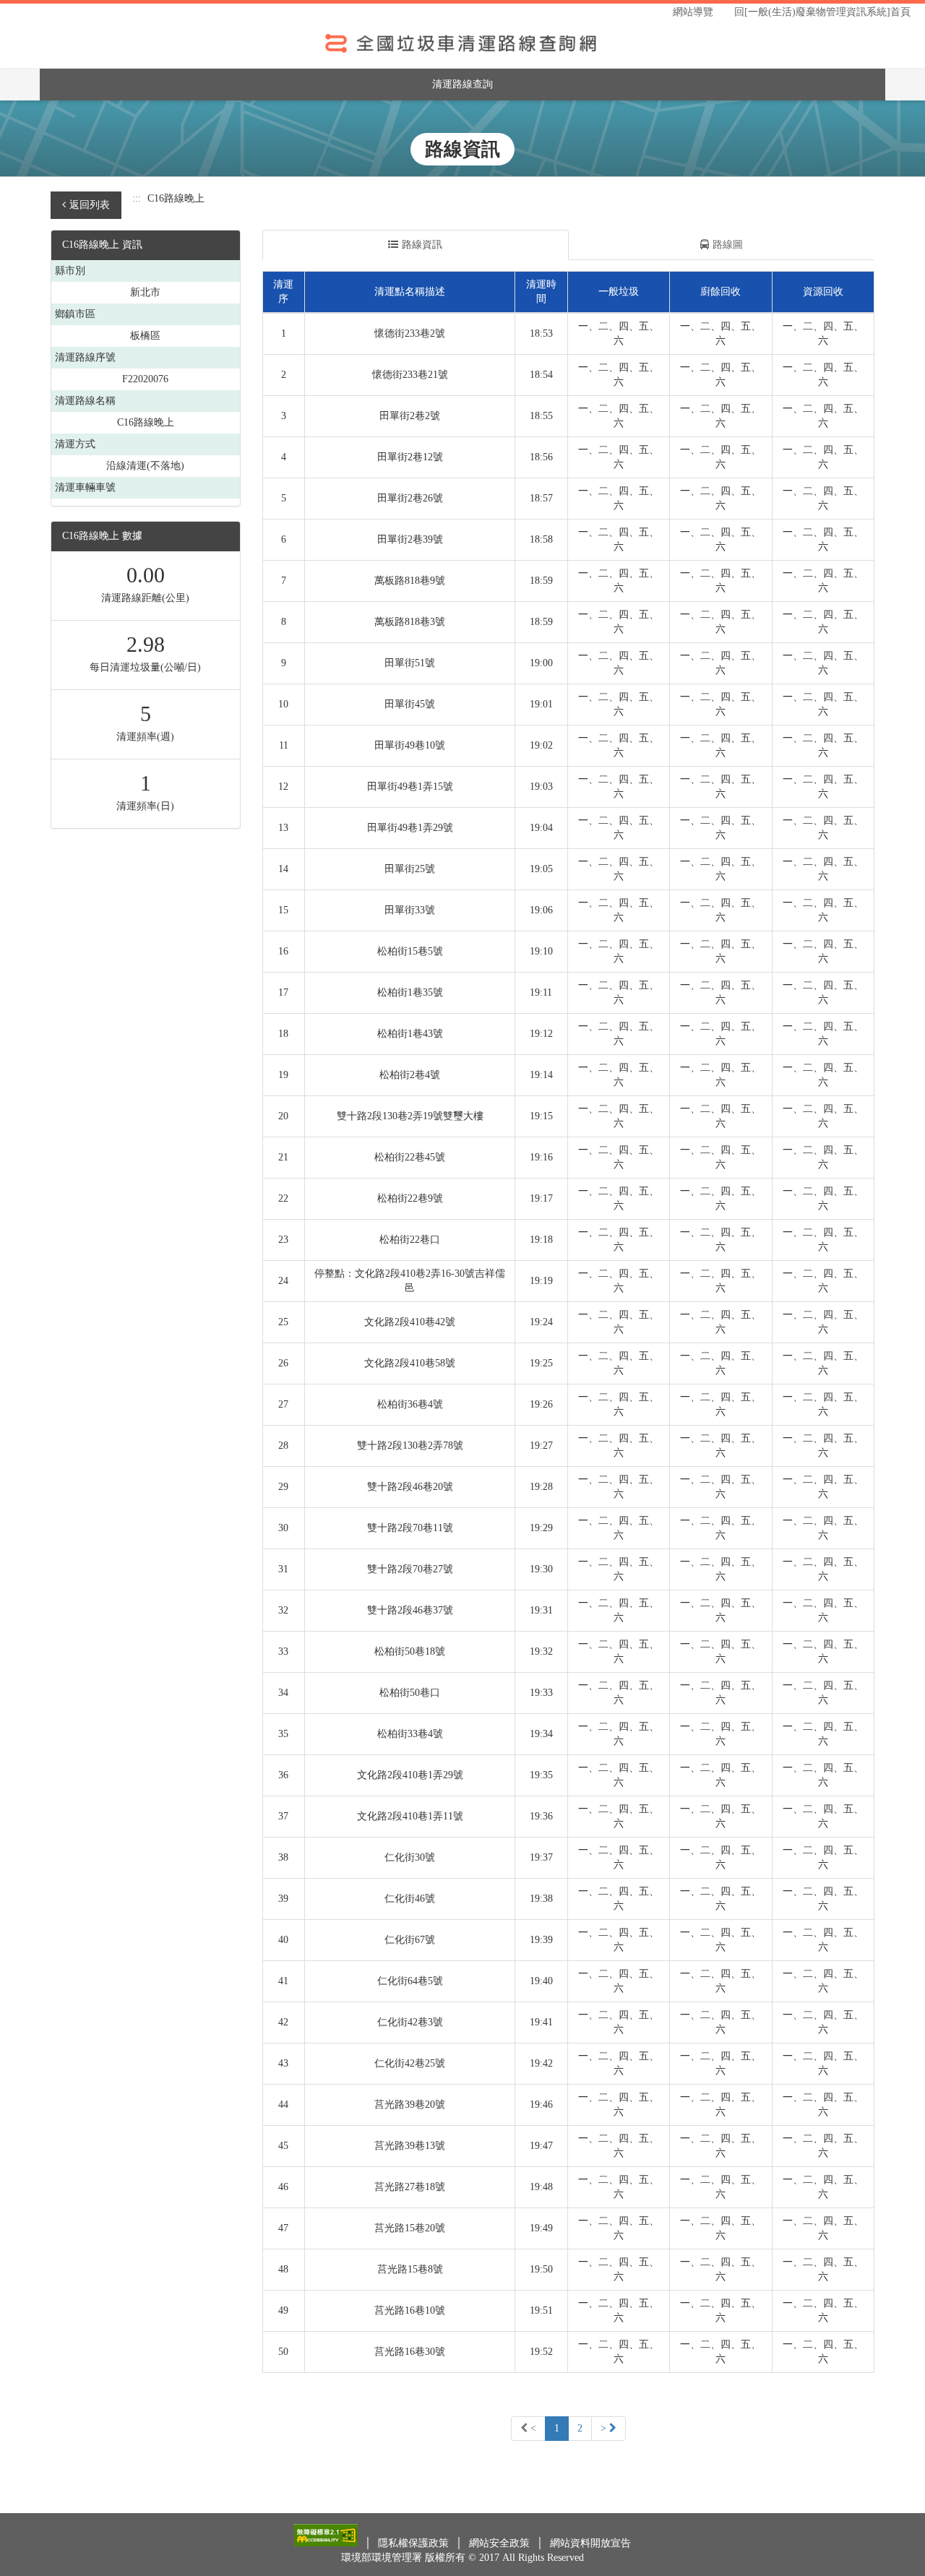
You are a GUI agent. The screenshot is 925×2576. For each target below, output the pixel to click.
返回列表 (90, 205)
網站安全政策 (501, 2543)
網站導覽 (693, 12)
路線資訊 (422, 245)
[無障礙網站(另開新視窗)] (327, 2543)
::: (137, 198)
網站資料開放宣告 (590, 2543)
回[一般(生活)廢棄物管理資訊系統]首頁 (822, 12)
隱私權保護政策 (415, 2543)
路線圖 (728, 245)
